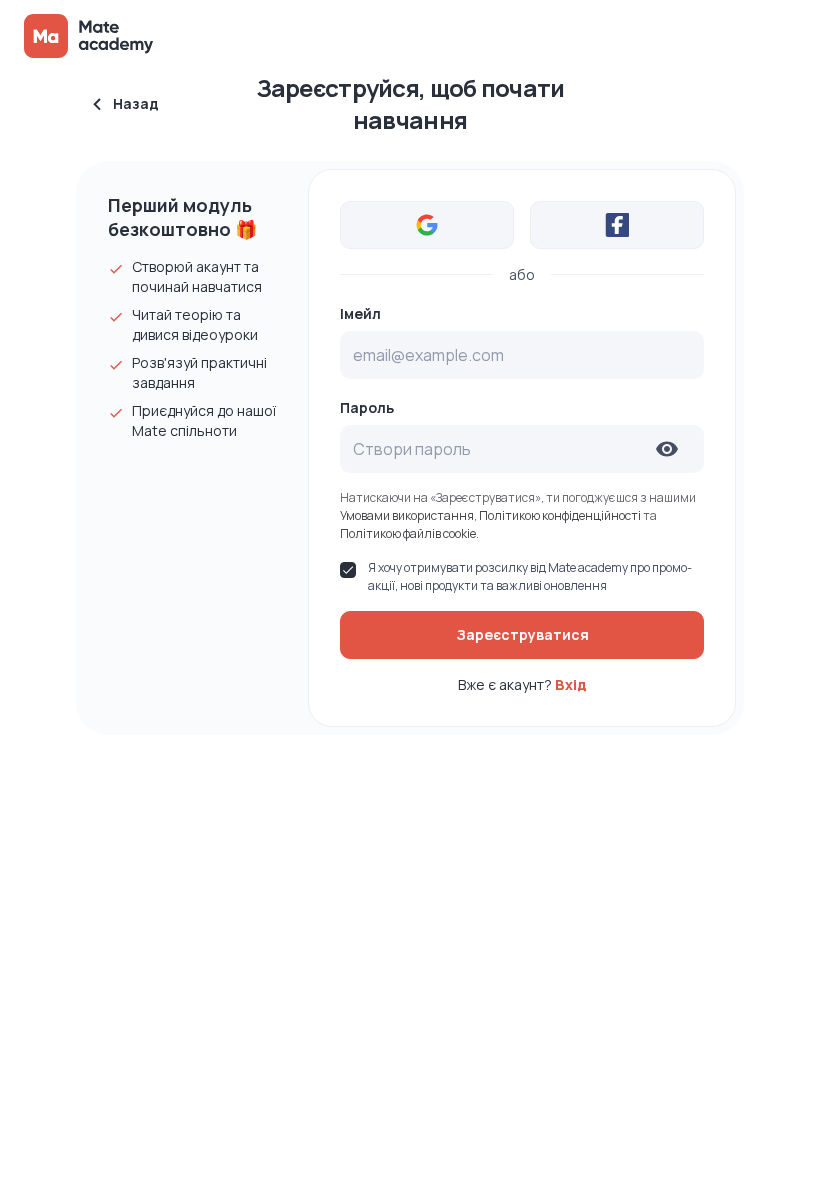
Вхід (571, 684)
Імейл (360, 314)
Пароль (367, 408)
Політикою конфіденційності (561, 515)
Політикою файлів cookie (408, 533)
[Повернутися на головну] (90, 36)
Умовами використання (407, 515)
